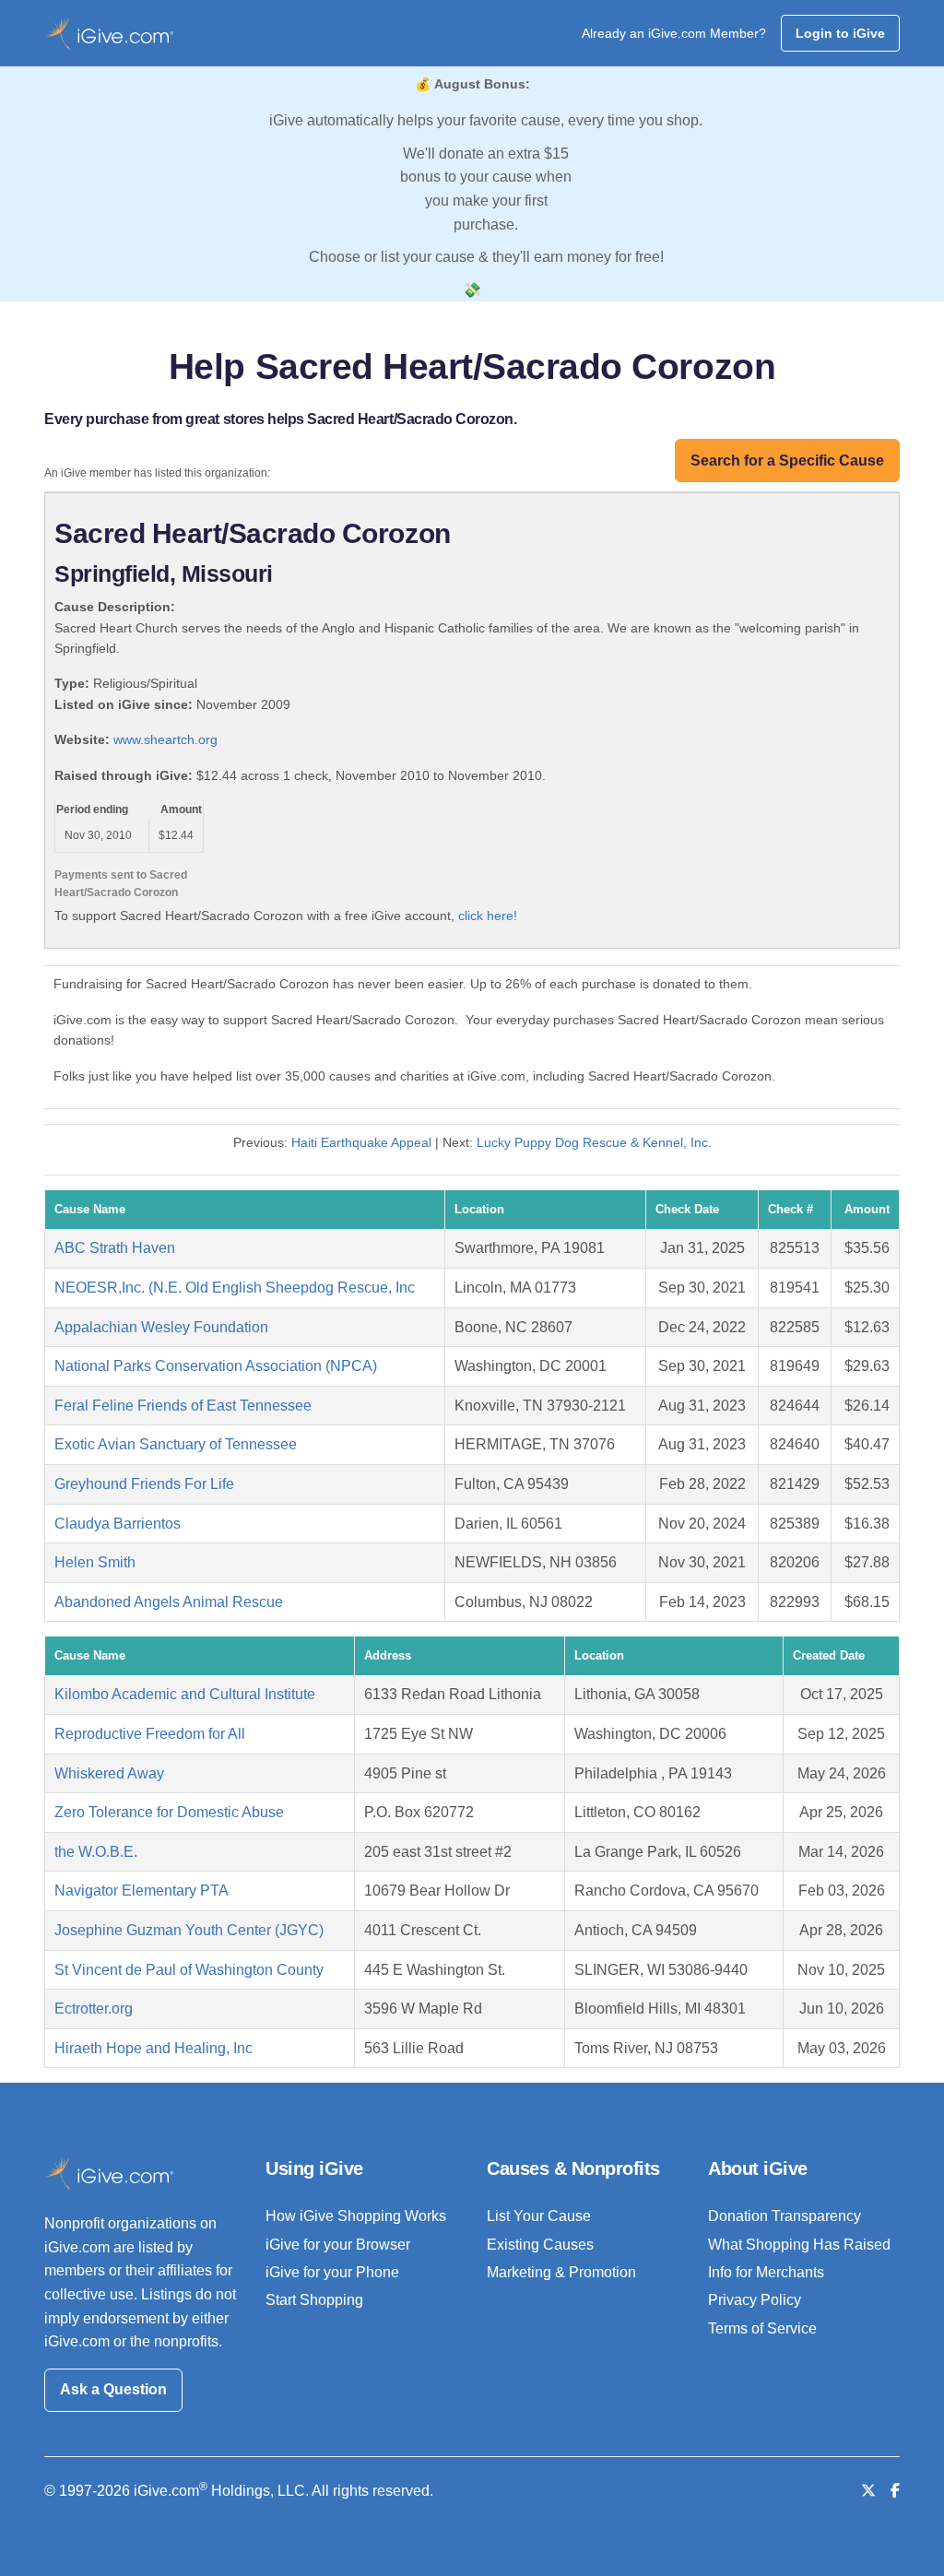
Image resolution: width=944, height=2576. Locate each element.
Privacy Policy (755, 2300)
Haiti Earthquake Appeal (361, 1142)
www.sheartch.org (165, 739)
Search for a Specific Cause (787, 461)
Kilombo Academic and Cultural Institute (185, 1694)
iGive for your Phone (332, 2272)
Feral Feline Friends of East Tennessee (183, 1406)
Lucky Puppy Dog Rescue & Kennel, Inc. (594, 1142)
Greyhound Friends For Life (144, 1484)
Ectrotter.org (94, 2009)
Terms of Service (762, 2328)
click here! (488, 916)
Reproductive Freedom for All (150, 1734)
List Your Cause (539, 2216)
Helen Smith (95, 1562)
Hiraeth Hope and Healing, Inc (153, 2048)
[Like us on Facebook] (895, 2491)
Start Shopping (314, 2300)
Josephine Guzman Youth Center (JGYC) (189, 1930)
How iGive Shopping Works (356, 2216)
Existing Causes (540, 2245)
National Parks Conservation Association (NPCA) (216, 1366)
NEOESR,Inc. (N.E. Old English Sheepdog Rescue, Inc (235, 1288)
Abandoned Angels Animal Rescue (169, 1602)
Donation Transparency (785, 2216)
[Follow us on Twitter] (868, 2491)
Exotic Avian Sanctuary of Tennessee (176, 1444)
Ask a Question (113, 2389)
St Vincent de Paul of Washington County (189, 1970)
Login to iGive (840, 33)
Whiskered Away (109, 1773)
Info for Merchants (766, 2272)
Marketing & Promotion (561, 2272)
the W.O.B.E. (96, 1852)
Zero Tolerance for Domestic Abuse (169, 1812)
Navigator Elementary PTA (142, 1891)
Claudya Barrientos (118, 1524)
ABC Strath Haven (115, 1248)
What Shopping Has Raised (799, 2245)
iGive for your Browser (338, 2245)
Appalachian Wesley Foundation (161, 1327)
